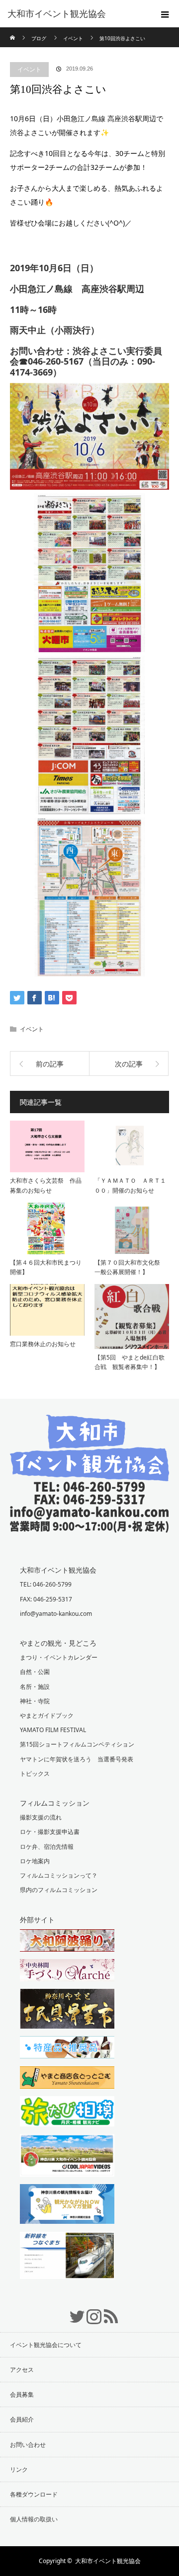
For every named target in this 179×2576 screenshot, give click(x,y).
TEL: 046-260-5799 (46, 1584)
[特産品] (89, 2048)
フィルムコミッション (55, 1803)
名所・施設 (35, 1687)
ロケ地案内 (35, 1861)
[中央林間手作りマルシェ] (89, 1971)
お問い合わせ (28, 2445)
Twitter (73, 2311)
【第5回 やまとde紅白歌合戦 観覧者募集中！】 (130, 1362)
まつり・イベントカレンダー (59, 1657)
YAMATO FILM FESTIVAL (53, 1730)
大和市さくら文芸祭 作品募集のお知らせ (46, 1185)
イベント (29, 69)
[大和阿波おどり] (89, 1942)
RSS (106, 2311)
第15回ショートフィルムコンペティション (77, 1744)
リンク (19, 2469)
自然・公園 (35, 1672)
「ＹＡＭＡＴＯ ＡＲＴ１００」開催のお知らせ (130, 1185)
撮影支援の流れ (41, 1817)
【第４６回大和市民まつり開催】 (46, 1267)
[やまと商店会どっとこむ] (89, 2079)
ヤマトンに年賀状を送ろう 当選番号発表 (77, 1759)
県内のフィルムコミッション (59, 1890)
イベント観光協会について (46, 2345)
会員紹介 (22, 2419)
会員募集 (22, 2394)
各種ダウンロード (34, 2494)
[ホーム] (13, 31)
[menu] (165, 14)
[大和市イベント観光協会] (89, 1525)
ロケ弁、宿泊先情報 (47, 1847)
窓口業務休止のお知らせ (43, 1344)
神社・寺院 (35, 1701)
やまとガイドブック (47, 1715)
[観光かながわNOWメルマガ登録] (89, 2205)
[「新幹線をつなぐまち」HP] (89, 2257)
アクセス (22, 2370)
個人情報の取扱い (34, 2519)
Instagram (89, 2311)
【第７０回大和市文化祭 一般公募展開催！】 (130, 1267)
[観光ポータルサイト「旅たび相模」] (89, 2113)
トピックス (35, 1774)
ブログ (39, 38)
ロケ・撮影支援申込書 (50, 1832)
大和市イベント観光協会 (57, 14)
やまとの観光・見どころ (58, 1643)
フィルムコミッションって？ (59, 1875)
